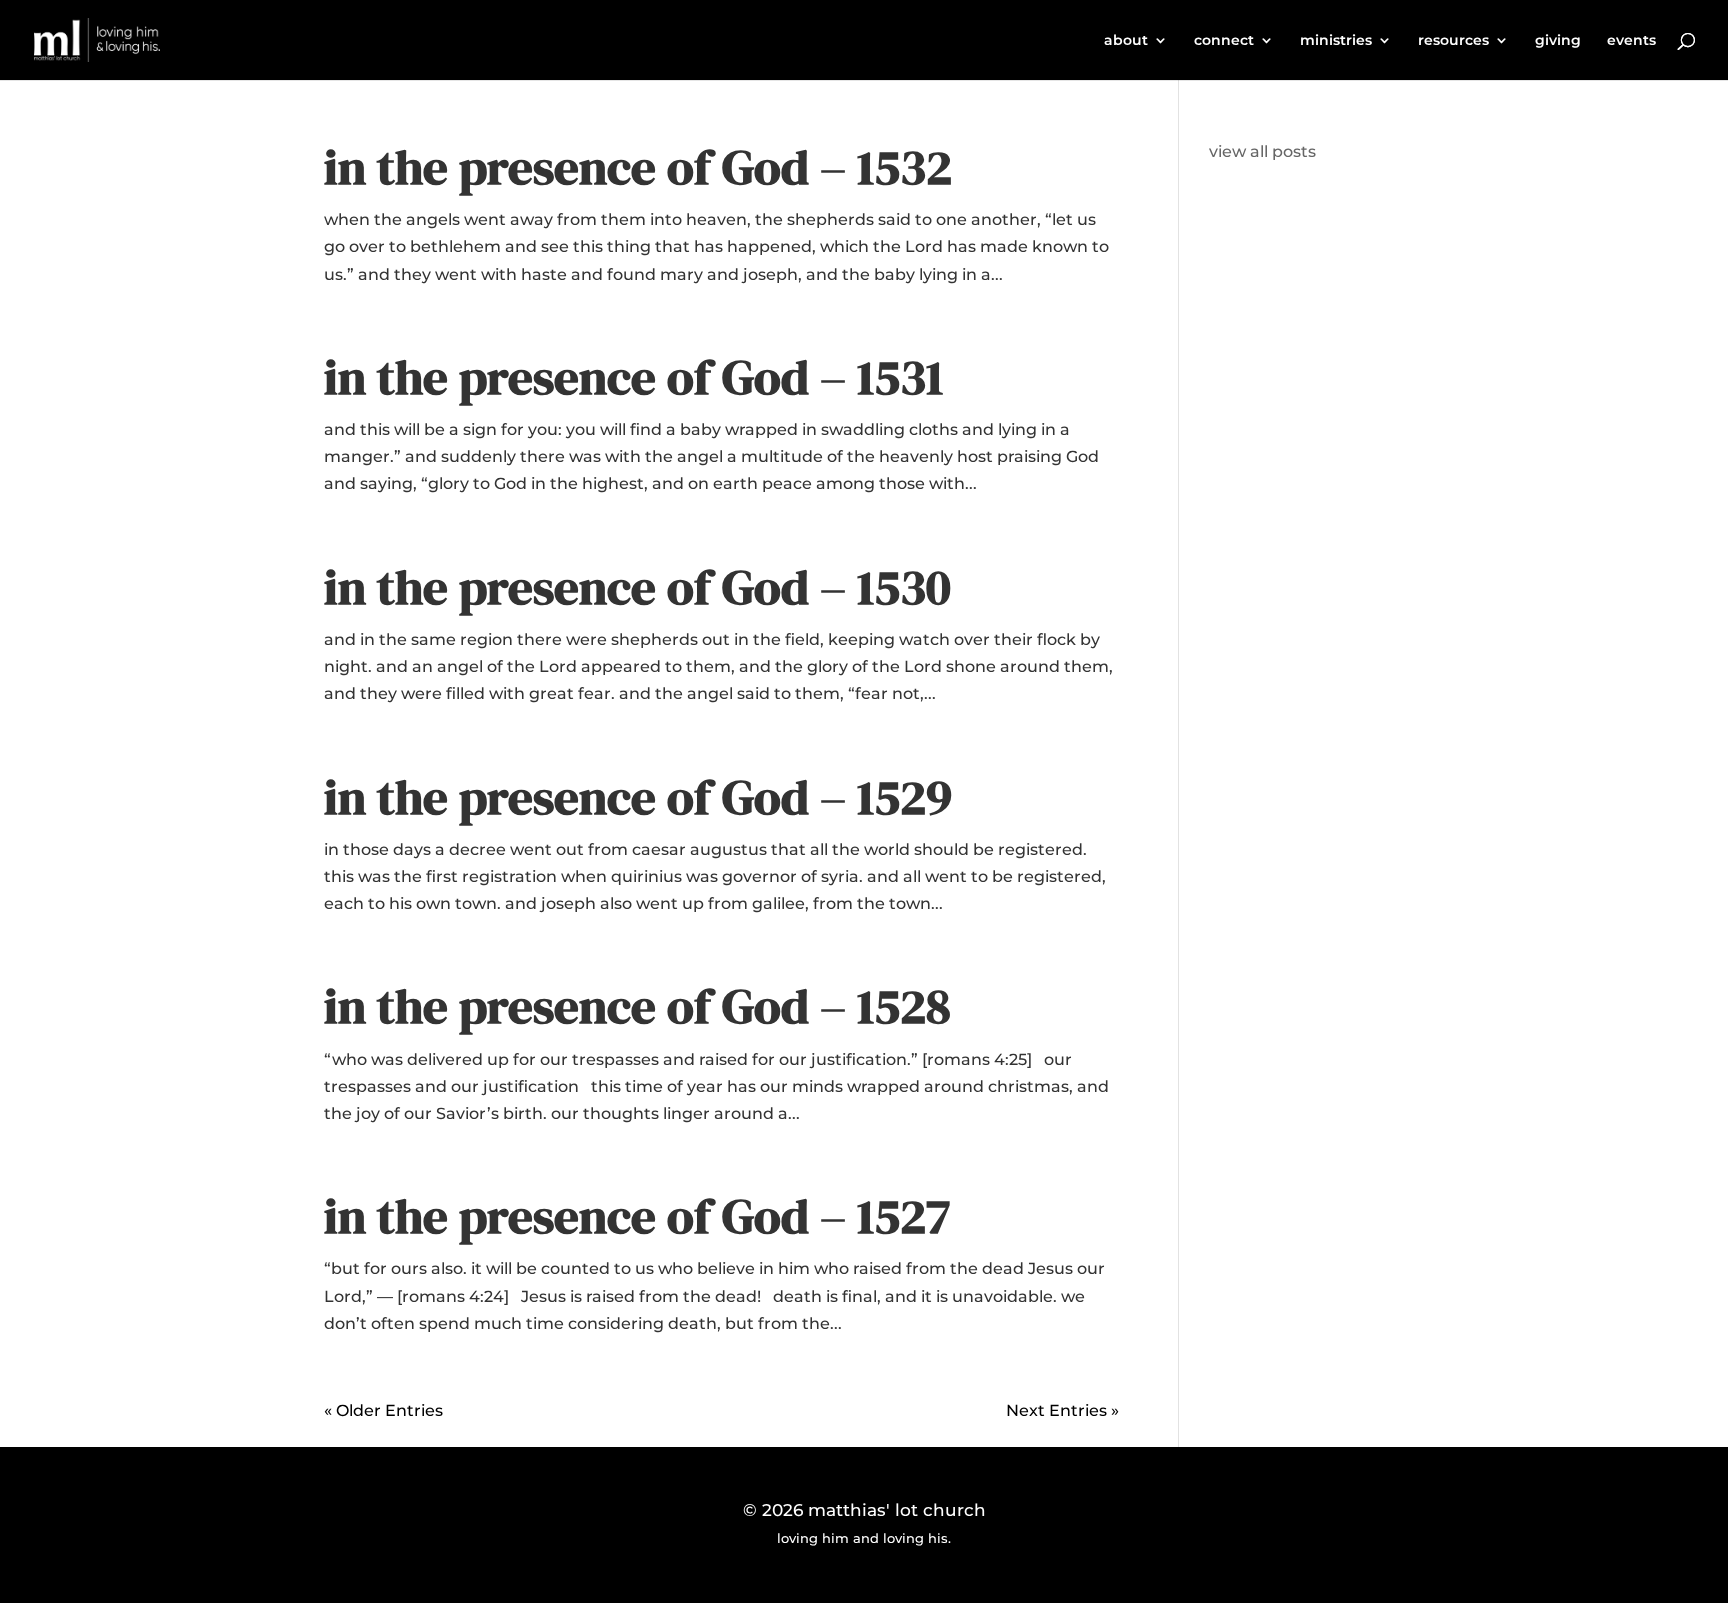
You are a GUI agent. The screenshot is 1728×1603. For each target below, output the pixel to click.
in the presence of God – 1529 (638, 797)
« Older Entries (383, 1410)
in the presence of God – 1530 (637, 587)
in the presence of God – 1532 (638, 167)
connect (1224, 41)
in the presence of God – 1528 (637, 1006)
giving (1558, 41)
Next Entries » (1062, 1410)
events (1631, 41)
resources (1453, 41)
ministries (1336, 41)
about (1126, 41)
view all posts (1262, 151)
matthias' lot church (897, 1510)
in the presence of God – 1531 (633, 377)
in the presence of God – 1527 (637, 1216)
